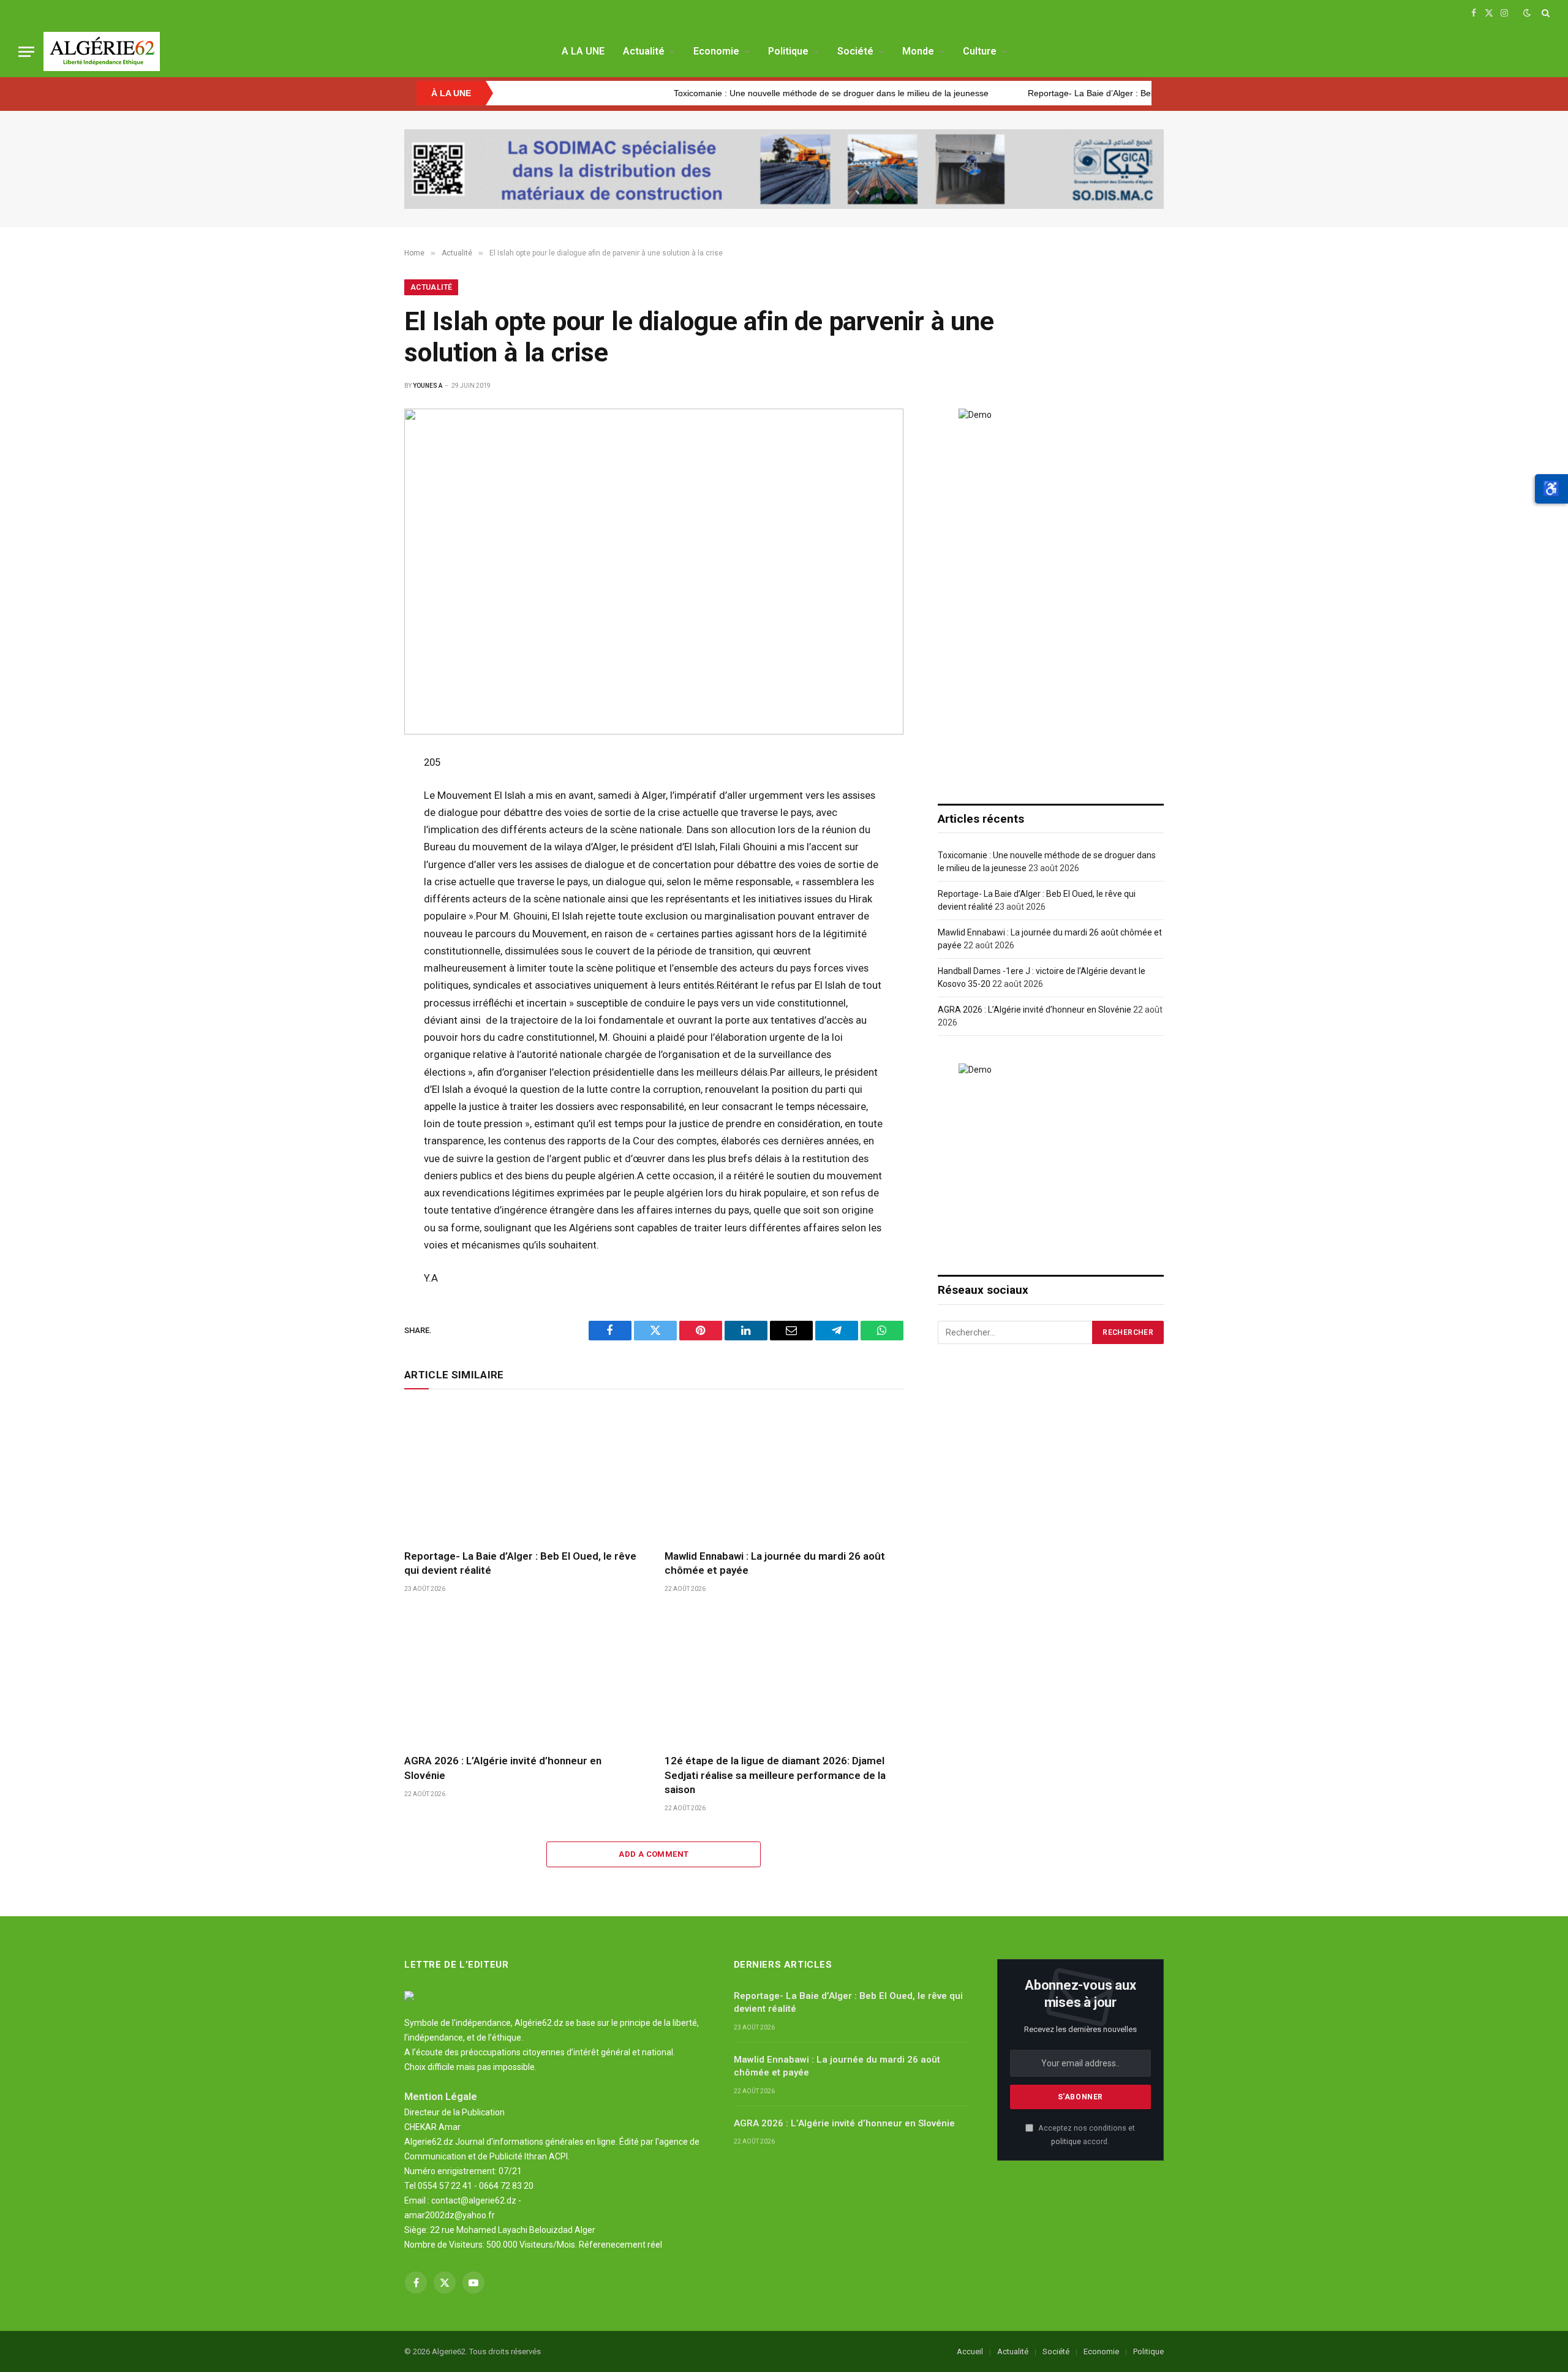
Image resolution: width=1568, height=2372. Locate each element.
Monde (918, 51)
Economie (716, 51)
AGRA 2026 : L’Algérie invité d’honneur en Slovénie (503, 1768)
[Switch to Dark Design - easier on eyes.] (1527, 13)
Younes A (428, 386)
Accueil (970, 2351)
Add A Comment (654, 1854)
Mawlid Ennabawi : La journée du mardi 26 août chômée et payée (775, 1563)
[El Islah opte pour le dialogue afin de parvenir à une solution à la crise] (654, 572)
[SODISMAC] (784, 169)
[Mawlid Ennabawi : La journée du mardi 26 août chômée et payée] (784, 1472)
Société (855, 51)
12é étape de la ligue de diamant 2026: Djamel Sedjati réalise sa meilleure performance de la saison (775, 1775)
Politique (788, 51)
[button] (1551, 489)
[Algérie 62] (102, 51)
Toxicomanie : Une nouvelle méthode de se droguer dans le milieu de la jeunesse (747, 93)
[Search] (1544, 13)
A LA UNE (583, 51)
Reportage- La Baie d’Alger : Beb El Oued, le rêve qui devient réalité (1075, 93)
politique (1066, 2141)
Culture (980, 51)
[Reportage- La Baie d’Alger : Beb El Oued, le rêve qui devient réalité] (523, 1472)
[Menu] (26, 52)
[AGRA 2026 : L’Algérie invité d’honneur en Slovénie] (523, 1677)
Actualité (644, 51)
